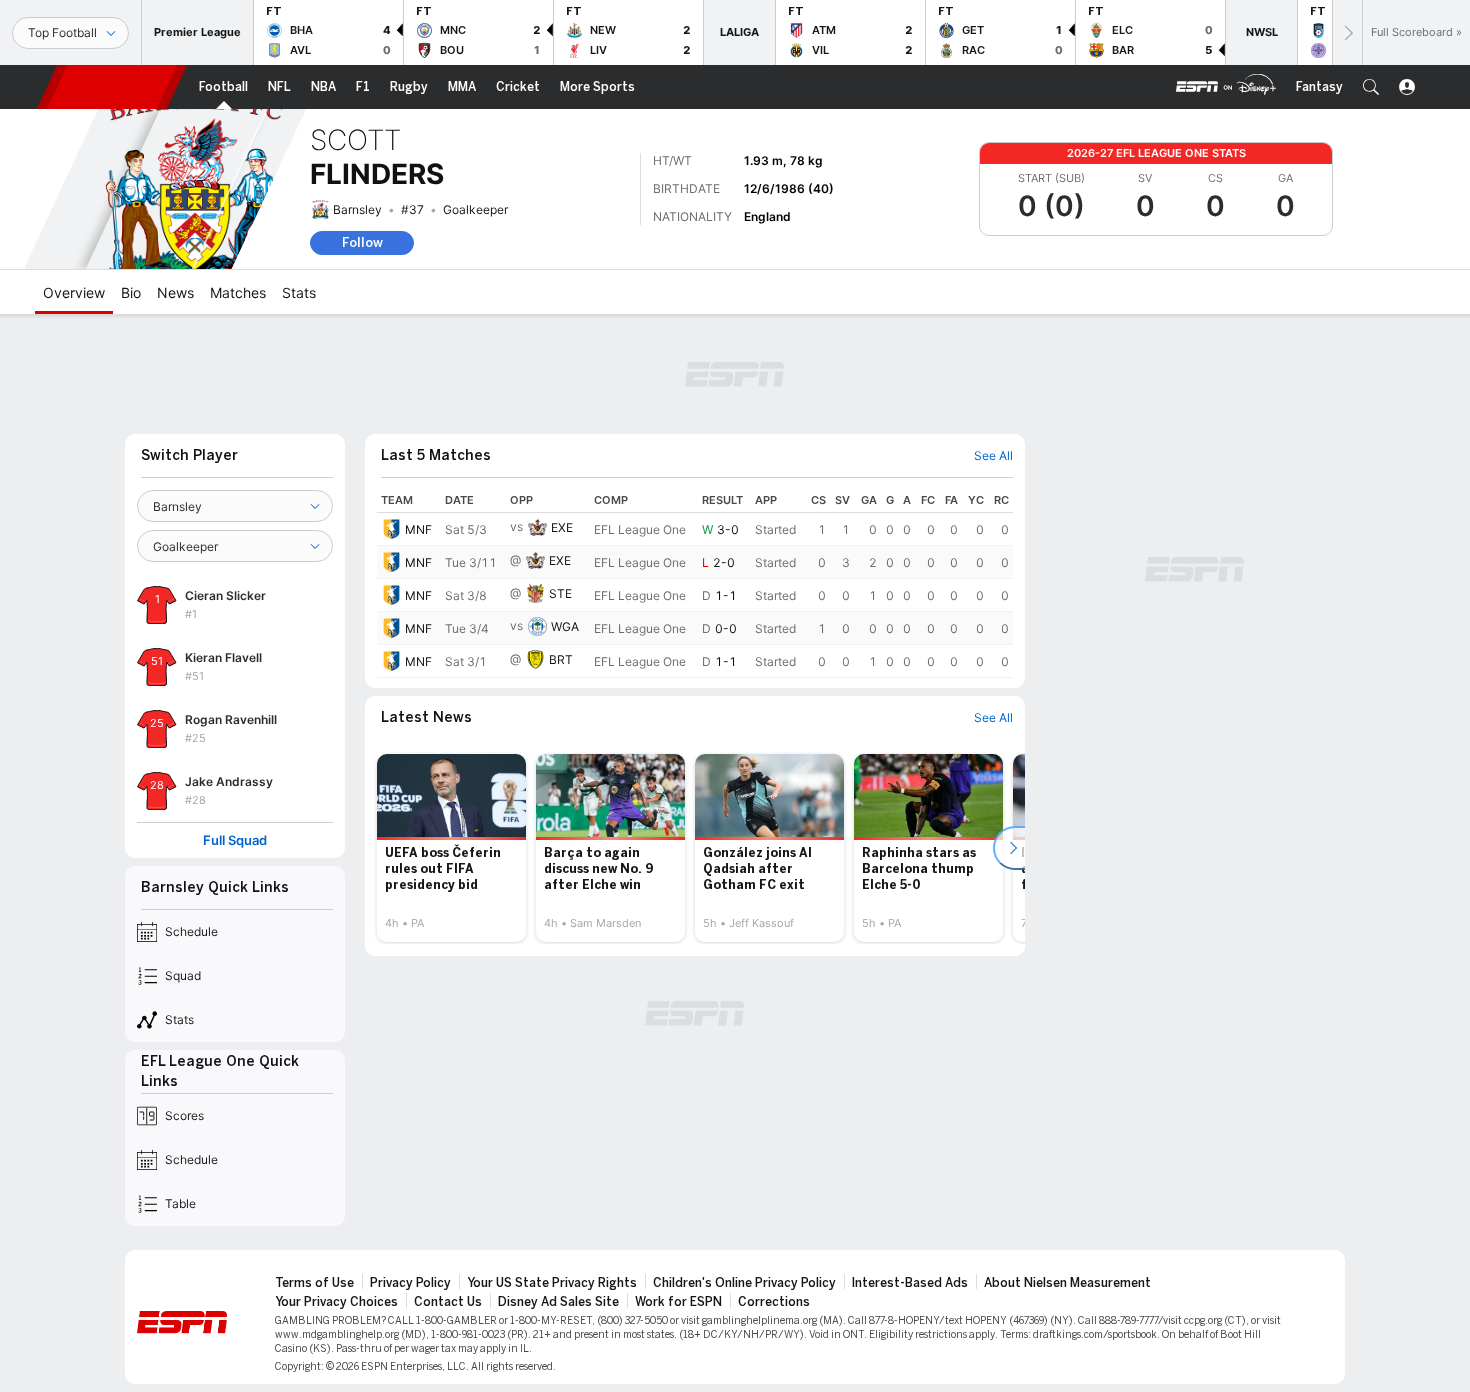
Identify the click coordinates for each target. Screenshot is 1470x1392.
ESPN (112, 87)
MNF (418, 529)
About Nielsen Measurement (1067, 1283)
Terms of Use (314, 1283)
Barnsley (357, 209)
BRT (561, 659)
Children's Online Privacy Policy (744, 1283)
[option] (451, 848)
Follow (362, 242)
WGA (565, 626)
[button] (1371, 87)
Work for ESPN (678, 1302)
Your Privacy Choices (336, 1302)
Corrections (774, 1302)
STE (560, 593)
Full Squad (235, 840)
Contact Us (448, 1302)
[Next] (1347, 32)
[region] (695, 583)
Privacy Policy (410, 1283)
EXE (562, 527)
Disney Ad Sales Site (558, 1302)
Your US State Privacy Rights (552, 1283)
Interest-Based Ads (910, 1283)
